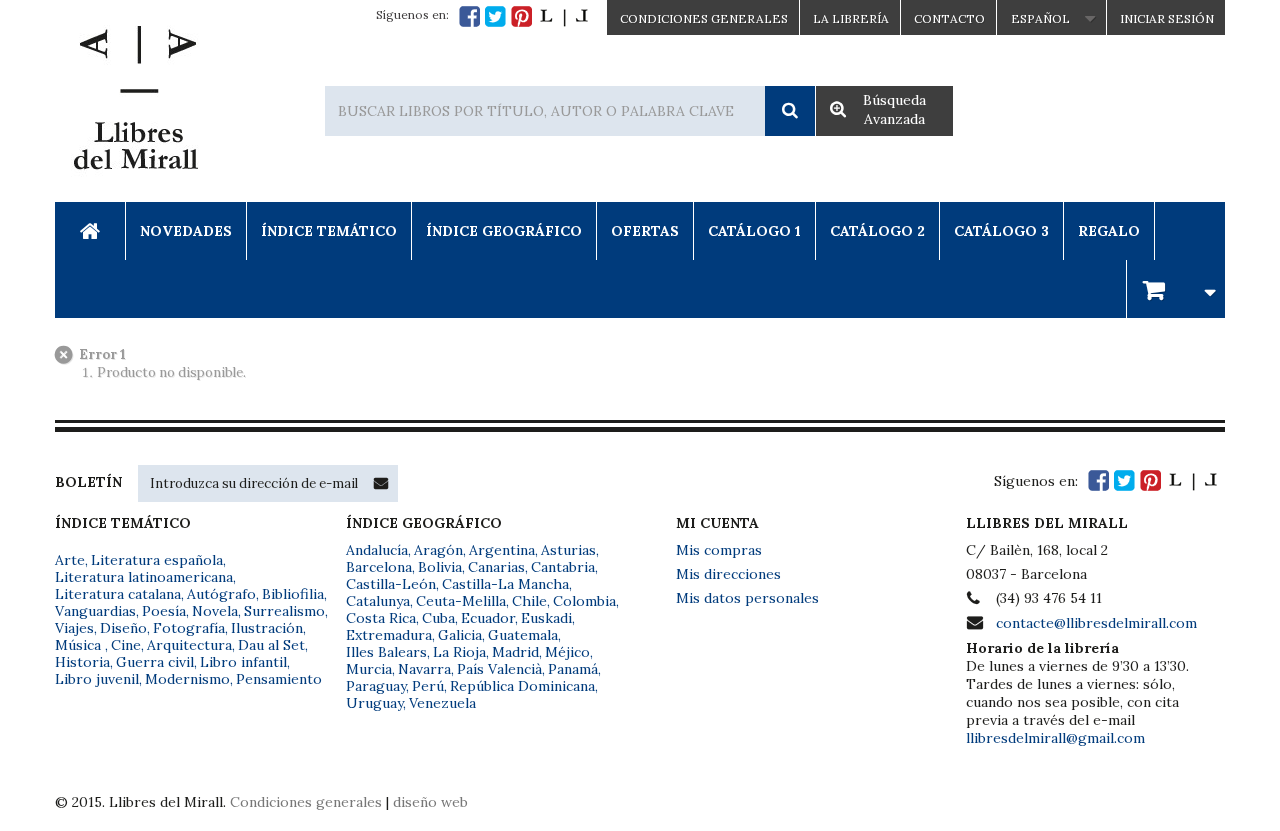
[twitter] (495, 16)
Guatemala (523, 635)
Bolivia (440, 567)
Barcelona (379, 567)
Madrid (515, 652)
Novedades (186, 231)
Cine (126, 645)
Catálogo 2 (877, 231)
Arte (70, 560)
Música (80, 645)
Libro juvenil (97, 679)
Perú (428, 686)
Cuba (438, 618)
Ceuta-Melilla (461, 601)
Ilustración (267, 628)
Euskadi (546, 618)
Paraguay (376, 686)
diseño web (430, 802)
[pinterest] (521, 16)
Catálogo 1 (754, 231)
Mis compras (719, 550)
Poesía (164, 611)
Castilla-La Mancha (505, 584)
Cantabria (563, 567)
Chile (529, 601)
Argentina (502, 550)
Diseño (123, 628)
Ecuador (488, 618)
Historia (82, 662)
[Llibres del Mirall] (135, 103)
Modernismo (187, 679)
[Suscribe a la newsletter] (381, 483)
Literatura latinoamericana (144, 577)
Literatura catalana (118, 594)
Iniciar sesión (1167, 18)
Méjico (567, 652)
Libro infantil (243, 662)
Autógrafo (221, 594)
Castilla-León (391, 584)
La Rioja (459, 652)
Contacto (949, 18)
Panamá (573, 669)
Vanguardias (95, 611)
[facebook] (469, 16)
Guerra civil (155, 662)
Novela (215, 611)
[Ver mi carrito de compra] (1176, 288)
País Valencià (499, 669)
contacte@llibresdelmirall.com (1096, 623)
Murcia (369, 669)
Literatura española (157, 560)
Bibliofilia (293, 594)
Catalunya (378, 601)
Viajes (74, 628)
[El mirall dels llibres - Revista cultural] (564, 16)
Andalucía (377, 550)
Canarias (496, 567)
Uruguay (374, 703)
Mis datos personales (747, 598)
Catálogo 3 (1001, 231)
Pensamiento (279, 679)
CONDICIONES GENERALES (704, 18)
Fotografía (189, 628)
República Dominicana (522, 686)
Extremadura (389, 635)
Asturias (568, 550)
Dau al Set (271, 645)
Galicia (460, 635)
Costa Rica (381, 618)
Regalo (1109, 231)
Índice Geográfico (504, 231)
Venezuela (442, 703)
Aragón (438, 550)
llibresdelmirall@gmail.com (1055, 738)
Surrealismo (284, 611)
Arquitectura (189, 645)
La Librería (851, 18)
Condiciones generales (306, 802)
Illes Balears (386, 652)
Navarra (424, 669)
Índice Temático (329, 231)
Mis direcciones (728, 574)
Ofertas (645, 231)
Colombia (584, 601)
